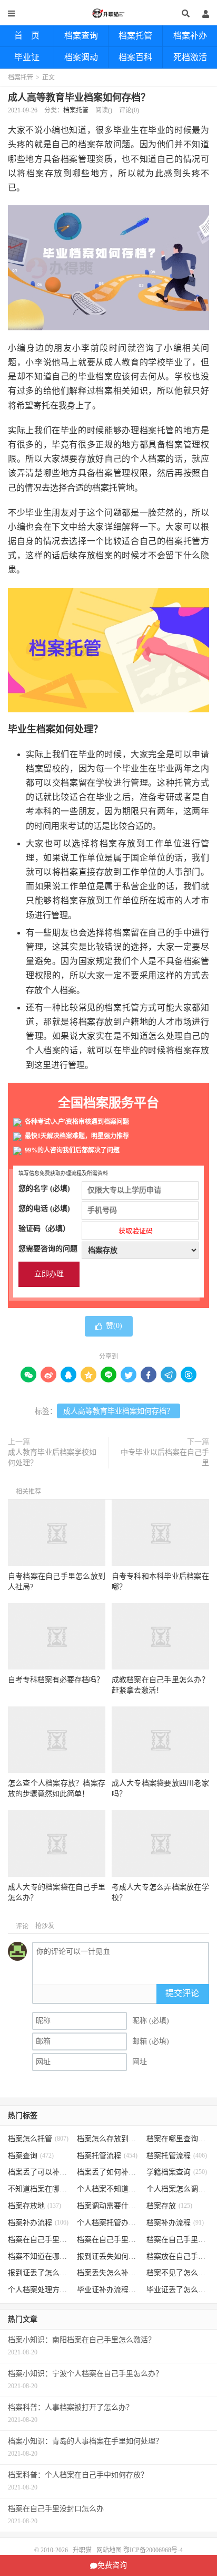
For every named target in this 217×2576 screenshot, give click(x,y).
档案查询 (81, 36)
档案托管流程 (107, 2156)
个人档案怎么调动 (178, 2189)
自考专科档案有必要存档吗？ (56, 1680)
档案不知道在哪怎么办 (40, 2257)
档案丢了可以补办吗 (40, 2172)
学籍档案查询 (177, 2172)
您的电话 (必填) (44, 1209)
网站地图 (109, 2550)
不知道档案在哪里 (40, 2189)
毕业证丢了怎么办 (178, 2290)
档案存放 (169, 2206)
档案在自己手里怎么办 (40, 2240)
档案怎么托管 (38, 2139)
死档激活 (190, 57)
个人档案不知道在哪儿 (108, 2189)
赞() (114, 1326)
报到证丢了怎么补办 (40, 2273)
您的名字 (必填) (44, 1189)
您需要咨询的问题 (48, 1249)
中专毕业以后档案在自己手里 (165, 1458)
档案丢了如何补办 (108, 2172)
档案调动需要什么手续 (108, 2206)
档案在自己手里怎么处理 (178, 2240)
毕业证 (27, 57)
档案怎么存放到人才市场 (108, 2139)
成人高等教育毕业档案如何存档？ (79, 98)
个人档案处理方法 (40, 2290)
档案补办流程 (38, 2223)
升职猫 (108, 13)
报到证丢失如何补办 (108, 2257)
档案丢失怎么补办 (108, 2273)
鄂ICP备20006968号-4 (153, 2550)
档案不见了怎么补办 (178, 2273)
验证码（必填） (86, 1230)
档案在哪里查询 (178, 2139)
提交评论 (182, 1993)
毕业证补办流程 (108, 2290)
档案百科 (135, 57)
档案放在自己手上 (178, 2257)
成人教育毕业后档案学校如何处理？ (52, 1458)
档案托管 (135, 36)
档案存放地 (34, 2206)
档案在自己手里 (108, 2240)
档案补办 (190, 36)
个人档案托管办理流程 (108, 2223)
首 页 (27, 36)
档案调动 (81, 57)
